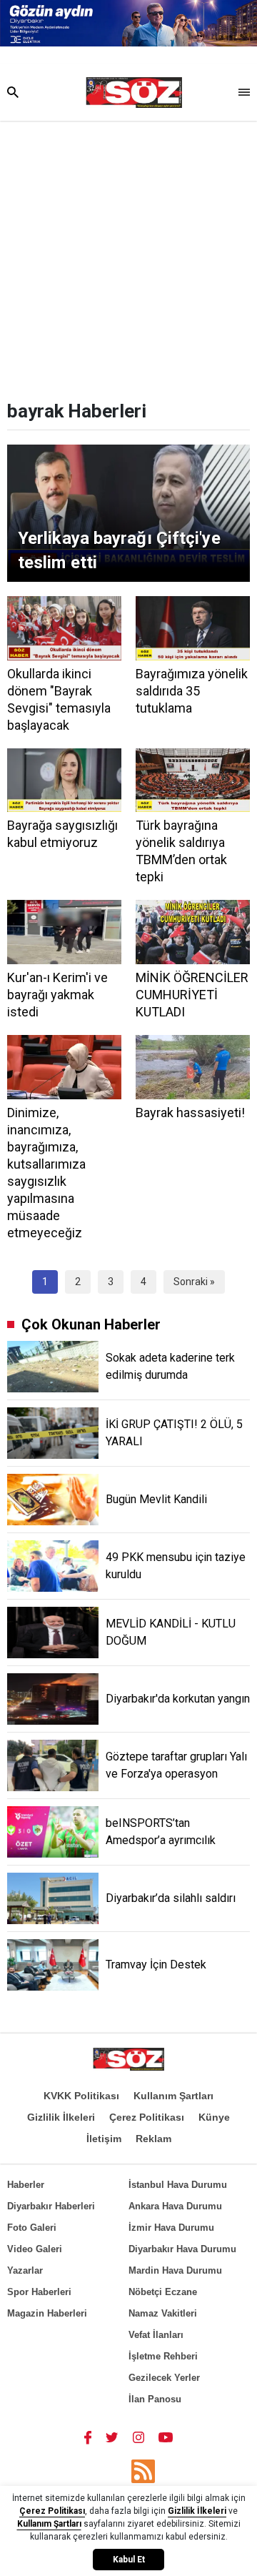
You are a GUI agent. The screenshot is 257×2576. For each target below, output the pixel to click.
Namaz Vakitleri (163, 2313)
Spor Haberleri (39, 2292)
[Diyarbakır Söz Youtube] (166, 2437)
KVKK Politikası (81, 2096)
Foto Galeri (32, 2228)
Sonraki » (194, 1282)
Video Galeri (35, 2249)
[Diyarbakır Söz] (134, 93)
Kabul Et (129, 2560)
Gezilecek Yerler (164, 2378)
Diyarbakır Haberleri (51, 2206)
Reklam (153, 2139)
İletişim (104, 2139)
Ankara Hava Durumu (175, 2206)
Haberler (26, 2185)
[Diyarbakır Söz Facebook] (88, 2437)
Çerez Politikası (147, 2117)
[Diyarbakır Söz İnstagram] (138, 2437)
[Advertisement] (128, 257)
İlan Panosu (155, 2399)
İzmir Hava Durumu (171, 2228)
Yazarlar (25, 2270)
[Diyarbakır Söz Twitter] (112, 2437)
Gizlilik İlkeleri (61, 2117)
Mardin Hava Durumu (175, 2270)
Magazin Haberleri (47, 2313)
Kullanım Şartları (173, 2096)
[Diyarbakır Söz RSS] (143, 2471)
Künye (214, 2117)
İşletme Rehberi (163, 2356)
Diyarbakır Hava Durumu (182, 2249)
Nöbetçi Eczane (163, 2292)
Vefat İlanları (156, 2335)
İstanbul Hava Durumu (178, 2185)
